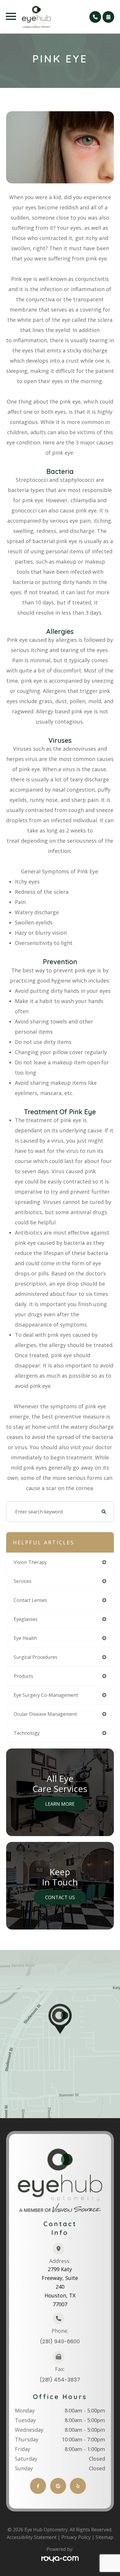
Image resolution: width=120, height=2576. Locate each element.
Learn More (60, 1804)
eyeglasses (26, 1619)
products (23, 1676)
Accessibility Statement (32, 2537)
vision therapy (30, 1562)
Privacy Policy (76, 2537)
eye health (25, 1638)
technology (27, 1733)
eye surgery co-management (46, 1695)
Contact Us (60, 1897)
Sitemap (104, 2537)
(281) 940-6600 (60, 2341)
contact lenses (30, 1600)
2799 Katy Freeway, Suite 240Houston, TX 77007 (60, 2287)
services (23, 1581)
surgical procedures (36, 1657)
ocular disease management (45, 1714)
